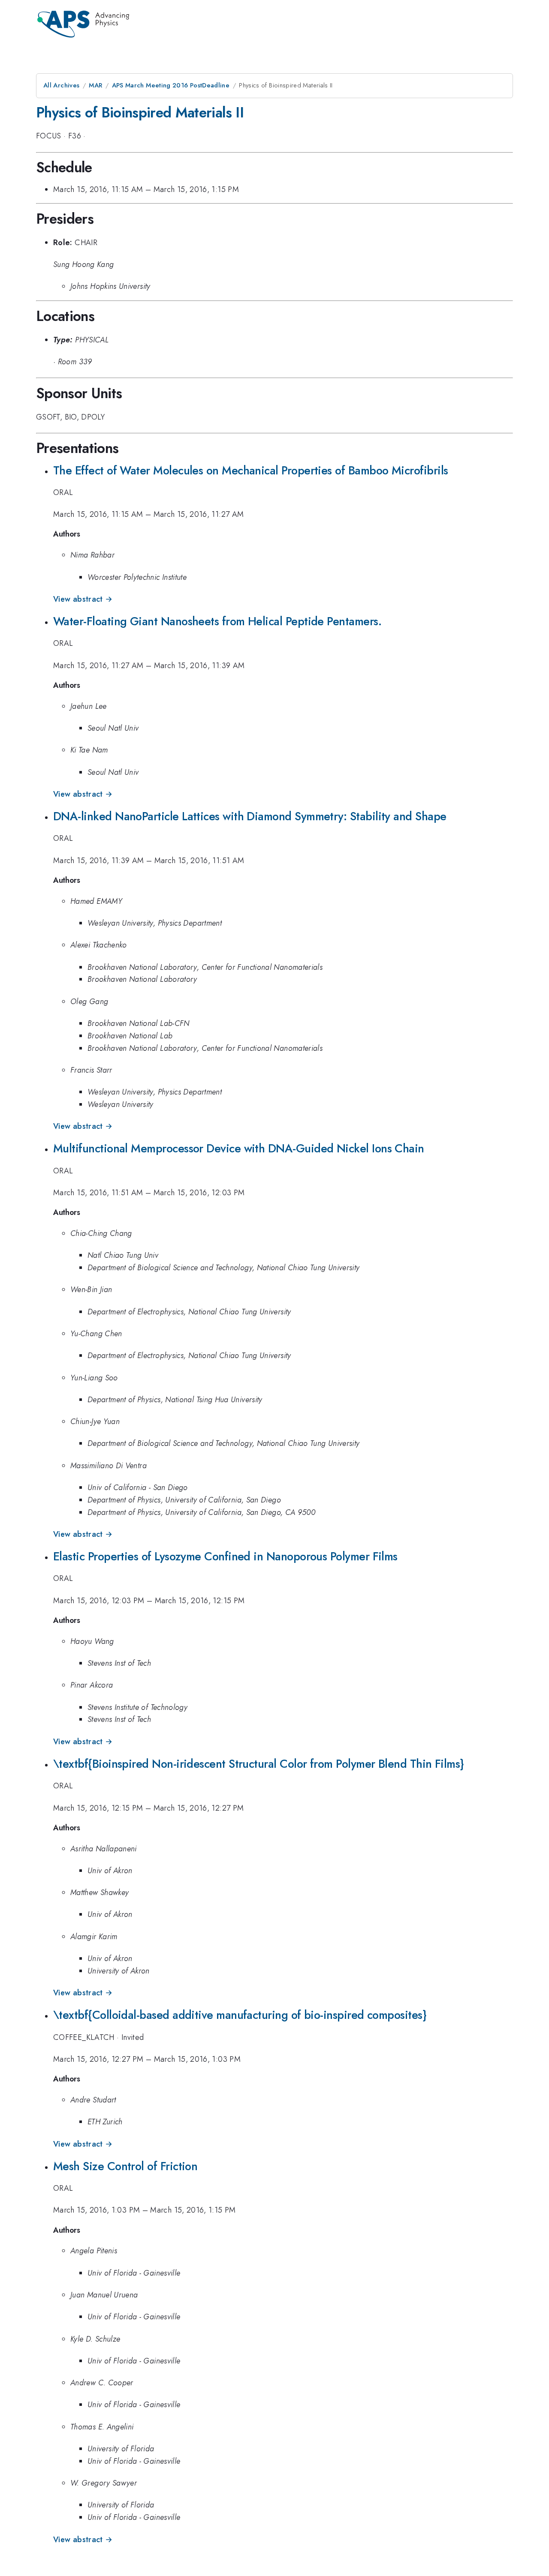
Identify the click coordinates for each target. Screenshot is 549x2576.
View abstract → (83, 599)
